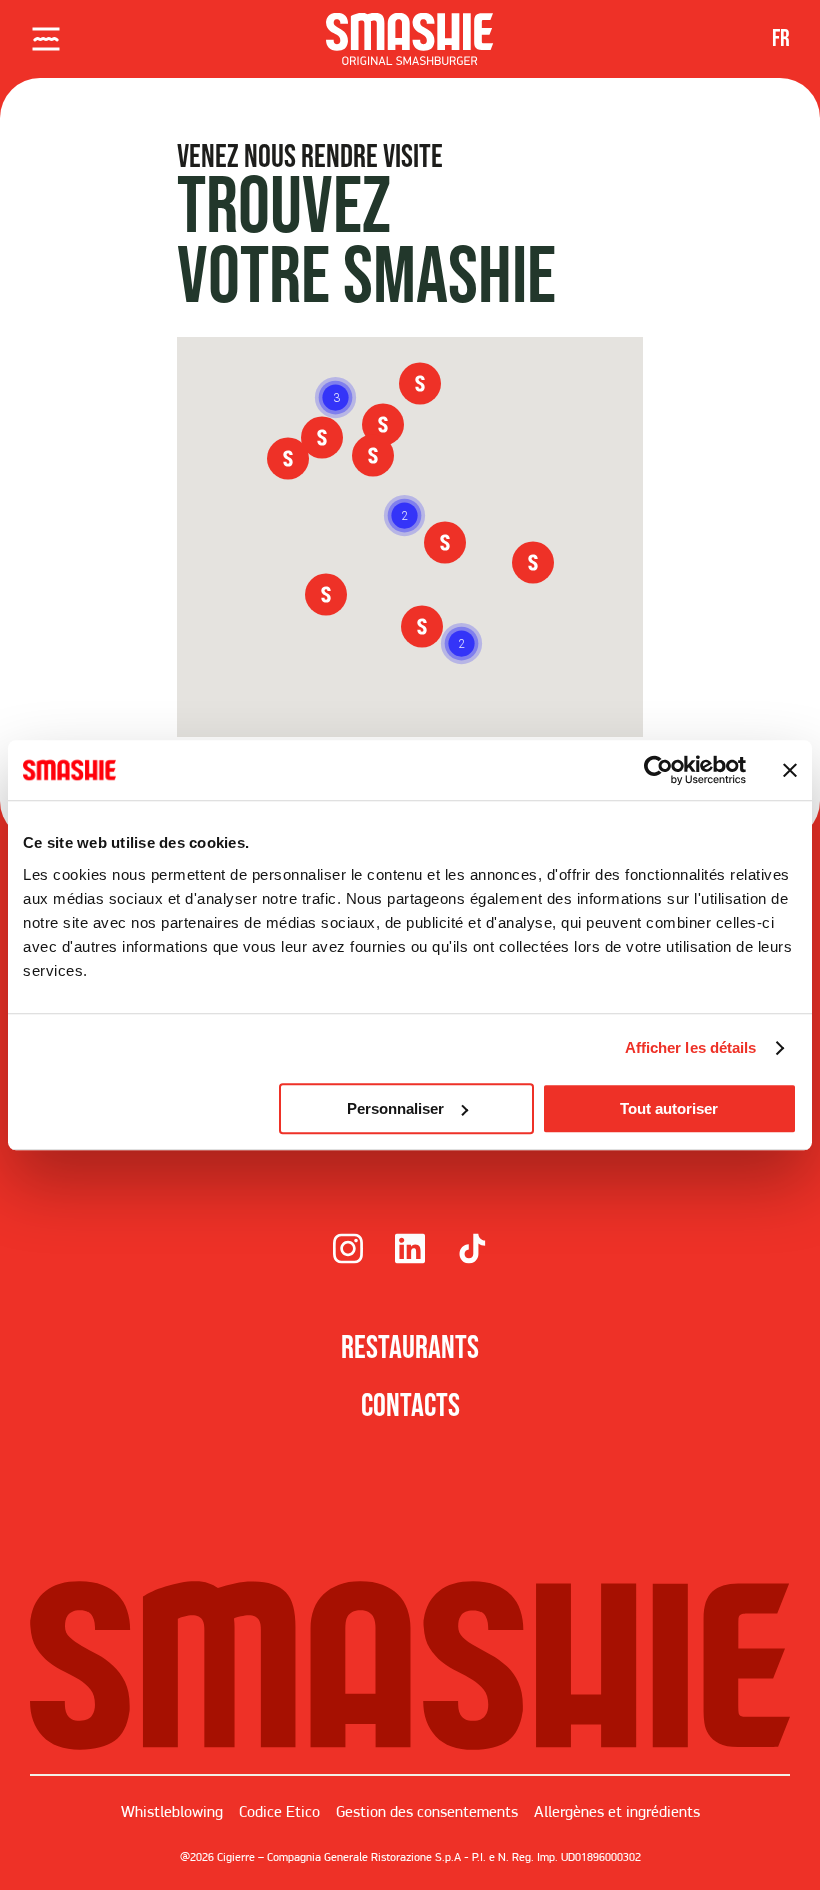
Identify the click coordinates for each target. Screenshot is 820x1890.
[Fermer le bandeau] (790, 770)
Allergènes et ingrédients (617, 1811)
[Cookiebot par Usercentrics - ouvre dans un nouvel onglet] (658, 770)
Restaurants (410, 1348)
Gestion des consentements (427, 1811)
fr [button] (781, 38)
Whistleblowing (172, 1811)
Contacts (410, 1406)
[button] (461, 643)
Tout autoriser (669, 1108)
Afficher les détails (691, 1047)
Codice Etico (279, 1811)
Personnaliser (395, 1108)
